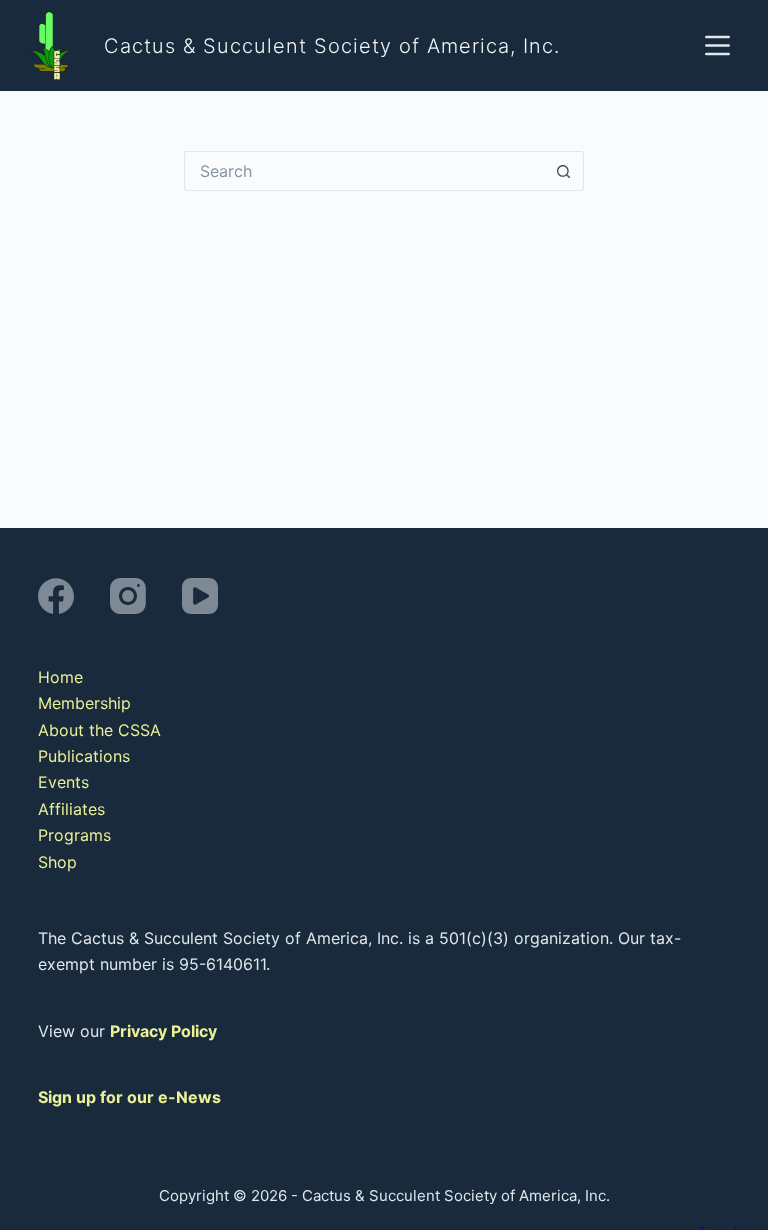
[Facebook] (56, 596)
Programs (74, 835)
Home (60, 677)
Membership (84, 703)
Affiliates (71, 809)
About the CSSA (99, 730)
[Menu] (717, 45)
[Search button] (564, 171)
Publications (84, 756)
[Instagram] (128, 596)
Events (63, 782)
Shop (57, 862)
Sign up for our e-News (129, 1097)
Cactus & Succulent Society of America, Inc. (332, 46)
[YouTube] (200, 596)
